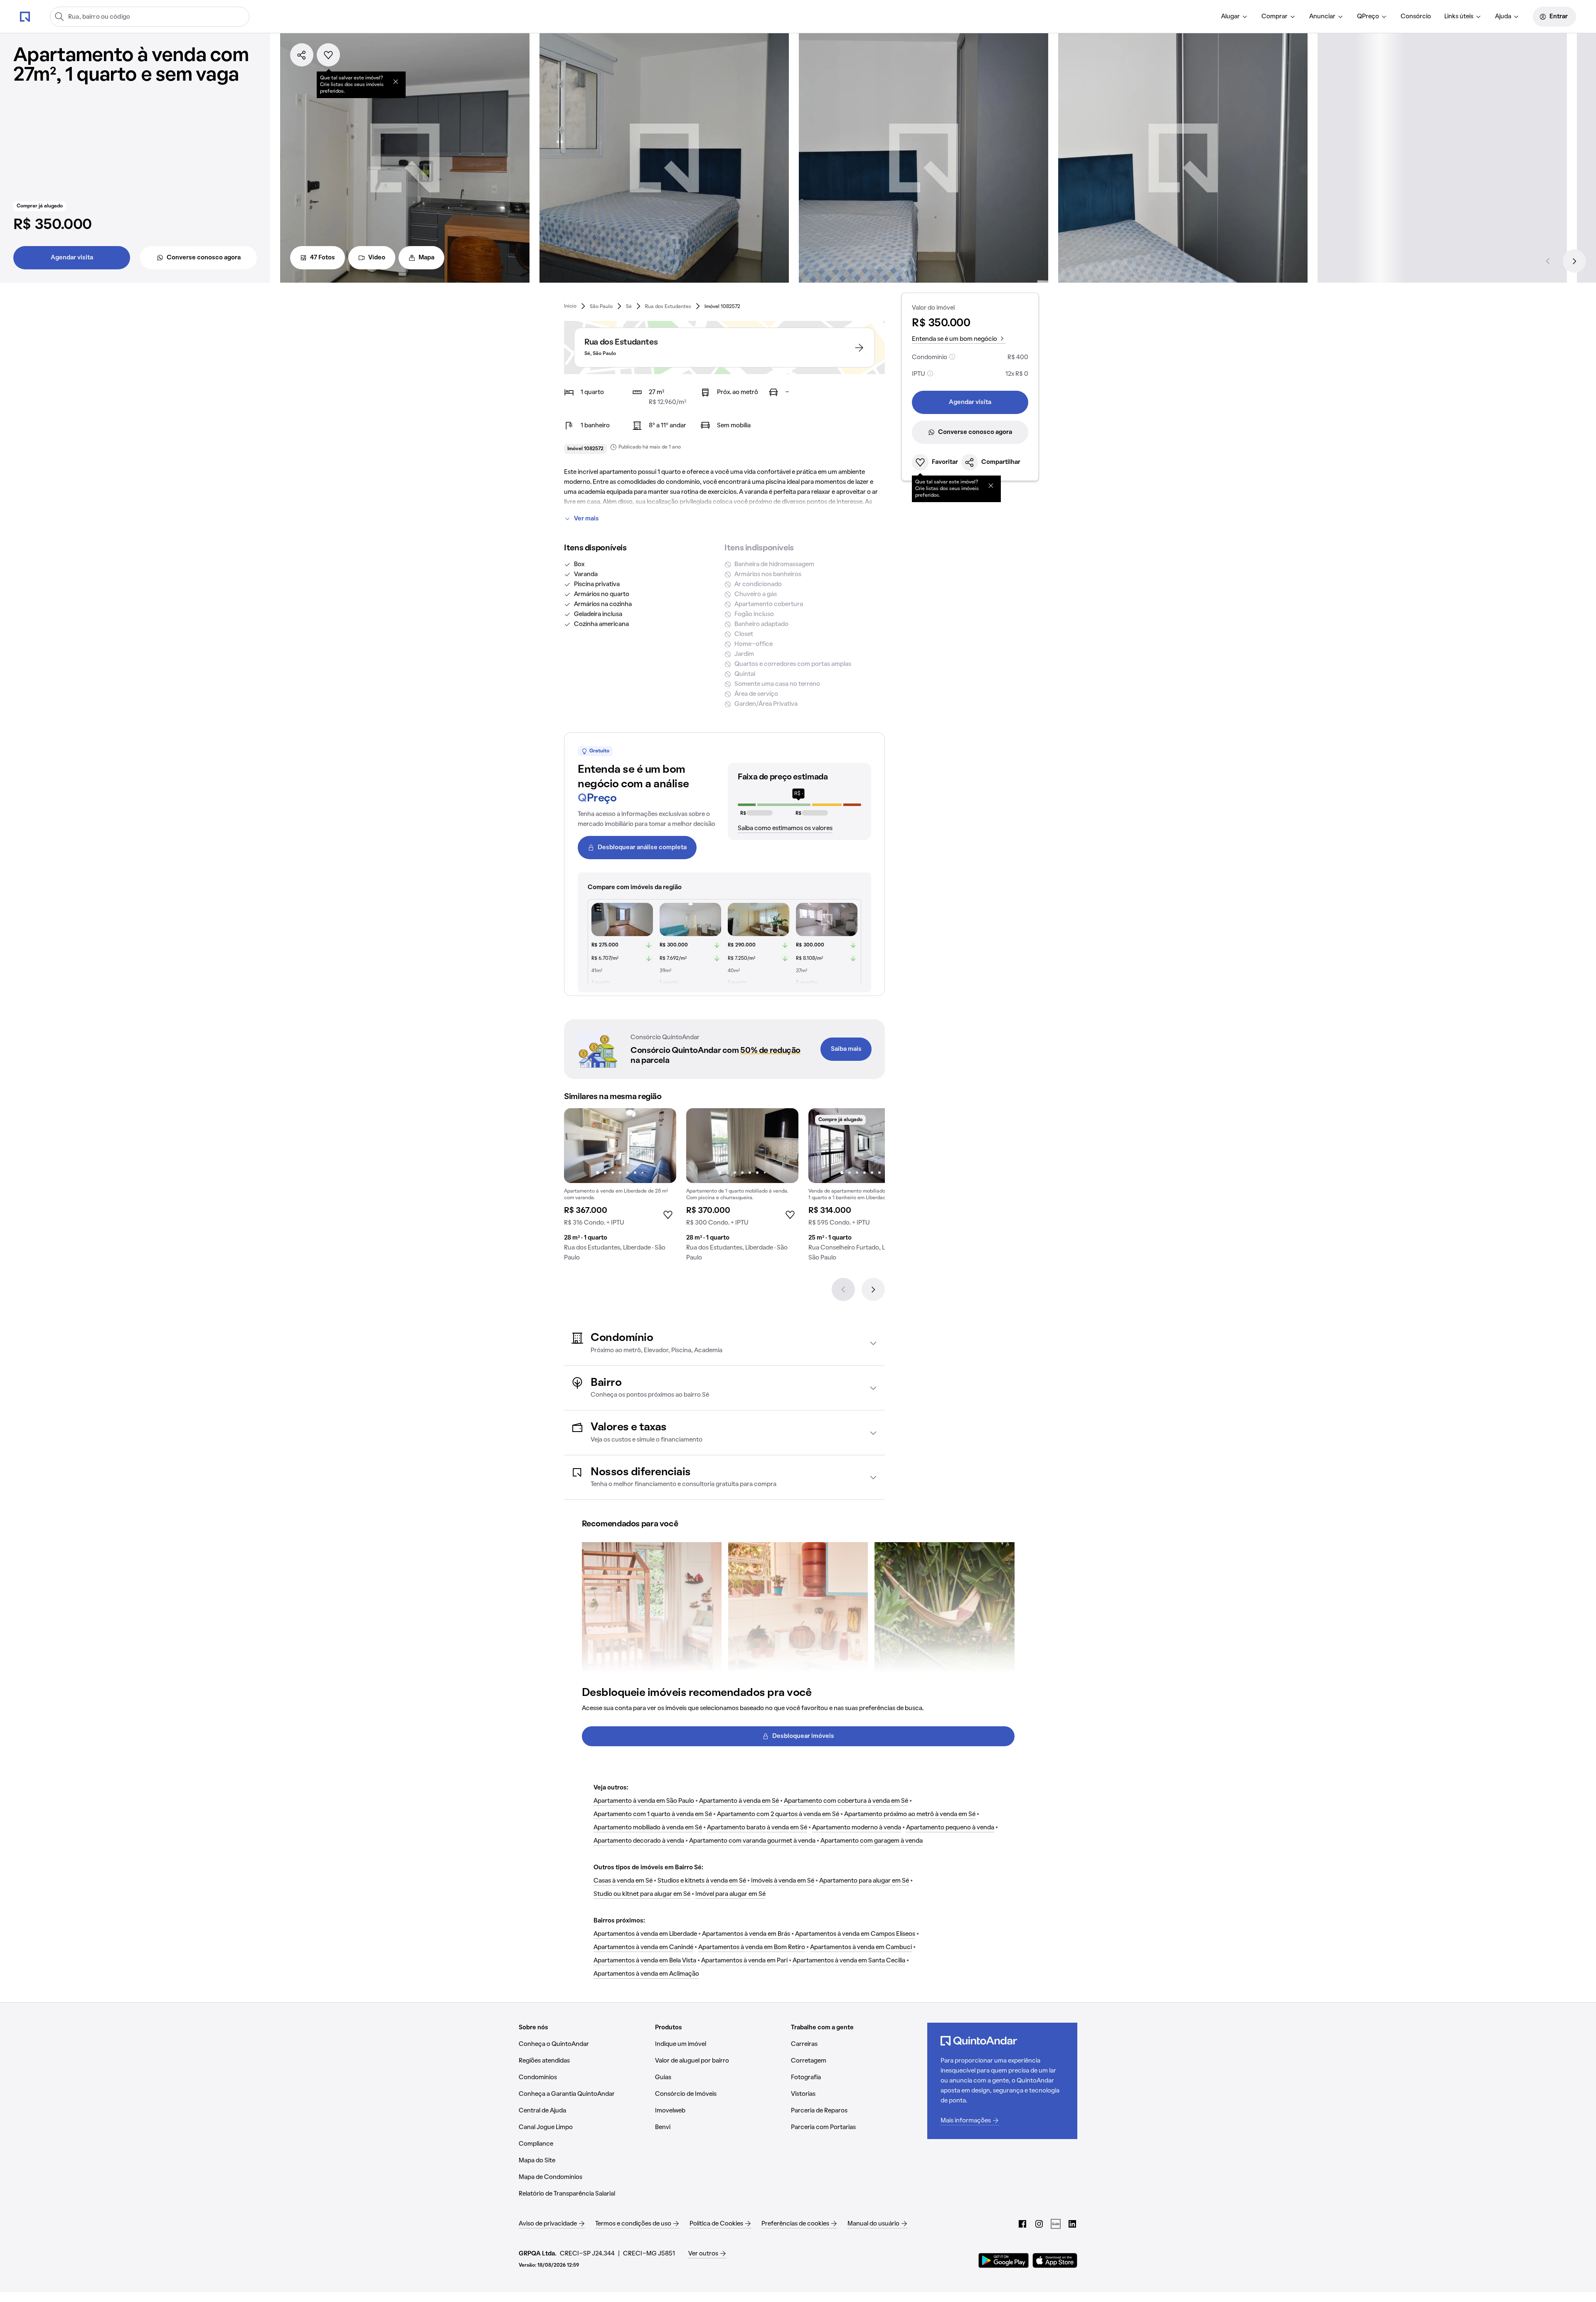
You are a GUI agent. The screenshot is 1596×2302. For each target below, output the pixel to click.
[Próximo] (1574, 261)
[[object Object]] (396, 81)
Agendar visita (72, 258)
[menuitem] (1235, 17)
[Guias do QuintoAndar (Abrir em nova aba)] (1056, 2224)
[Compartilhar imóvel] (302, 55)
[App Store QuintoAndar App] (1055, 2260)
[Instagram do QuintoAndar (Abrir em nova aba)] (1039, 2224)
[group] (620, 1188)
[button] (724, 1343)
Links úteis (1459, 17)
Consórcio (1416, 17)
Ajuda (1503, 17)
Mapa (426, 258)
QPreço (1368, 17)
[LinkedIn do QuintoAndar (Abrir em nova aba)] (1072, 2224)
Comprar (1275, 17)
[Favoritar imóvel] (328, 55)
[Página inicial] (25, 16)
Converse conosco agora (204, 258)
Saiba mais (846, 1049)
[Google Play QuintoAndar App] (1004, 2260)
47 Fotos (323, 258)
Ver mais (586, 519)
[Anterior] (1548, 261)
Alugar (1230, 17)
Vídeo (377, 258)
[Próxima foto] (661, 1146)
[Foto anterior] (579, 1146)
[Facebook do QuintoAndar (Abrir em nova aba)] (1022, 2224)
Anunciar (1322, 17)
